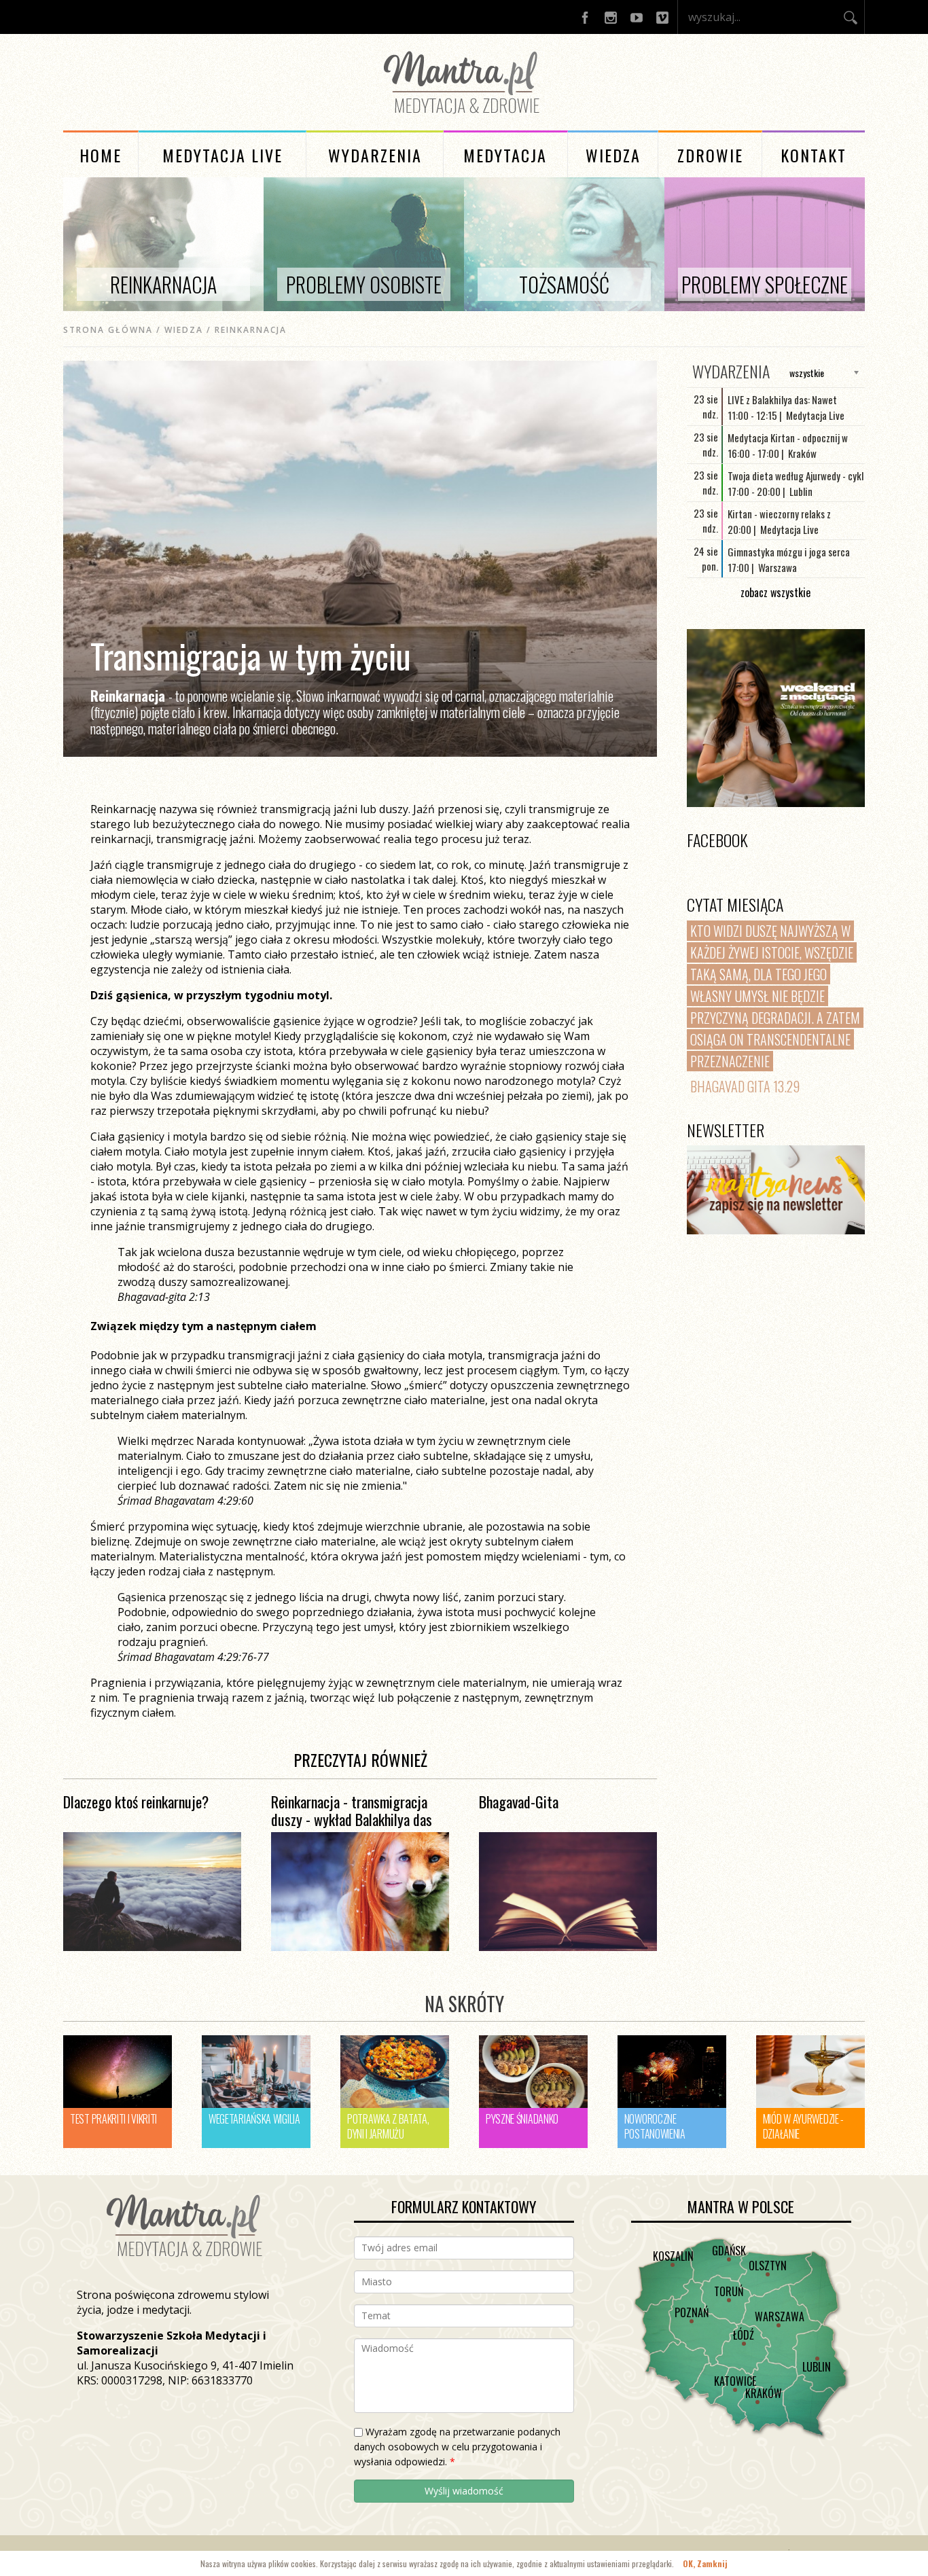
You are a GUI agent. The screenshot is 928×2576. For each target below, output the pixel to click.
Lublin (817, 2367)
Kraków (764, 2393)
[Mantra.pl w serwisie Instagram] (611, 17)
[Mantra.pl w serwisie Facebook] (585, 17)
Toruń (729, 2291)
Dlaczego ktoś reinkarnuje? (136, 1802)
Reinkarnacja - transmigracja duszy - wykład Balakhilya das (352, 1810)
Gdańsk (729, 2251)
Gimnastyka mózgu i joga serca (789, 552)
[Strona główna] (464, 116)
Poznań (692, 2312)
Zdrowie (710, 155)
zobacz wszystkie (775, 592)
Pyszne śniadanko (522, 2119)
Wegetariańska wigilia (254, 2119)
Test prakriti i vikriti (113, 2119)
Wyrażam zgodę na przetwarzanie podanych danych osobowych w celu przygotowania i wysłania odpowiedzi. (457, 2447)
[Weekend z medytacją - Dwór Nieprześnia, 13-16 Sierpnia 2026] (776, 718)
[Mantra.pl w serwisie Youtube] (637, 17)
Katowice (735, 2381)
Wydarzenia (375, 155)
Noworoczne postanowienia (655, 2126)
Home (101, 155)
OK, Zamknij (705, 2563)
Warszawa (780, 2316)
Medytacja (505, 155)
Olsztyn (768, 2266)
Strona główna (108, 330)
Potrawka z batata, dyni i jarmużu (388, 2126)
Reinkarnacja (251, 330)
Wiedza (613, 155)
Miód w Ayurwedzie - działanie (803, 2126)
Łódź (744, 2335)
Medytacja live (222, 155)
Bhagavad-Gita (519, 1802)
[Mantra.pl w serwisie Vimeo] (662, 17)
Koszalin (673, 2256)
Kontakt (814, 155)
